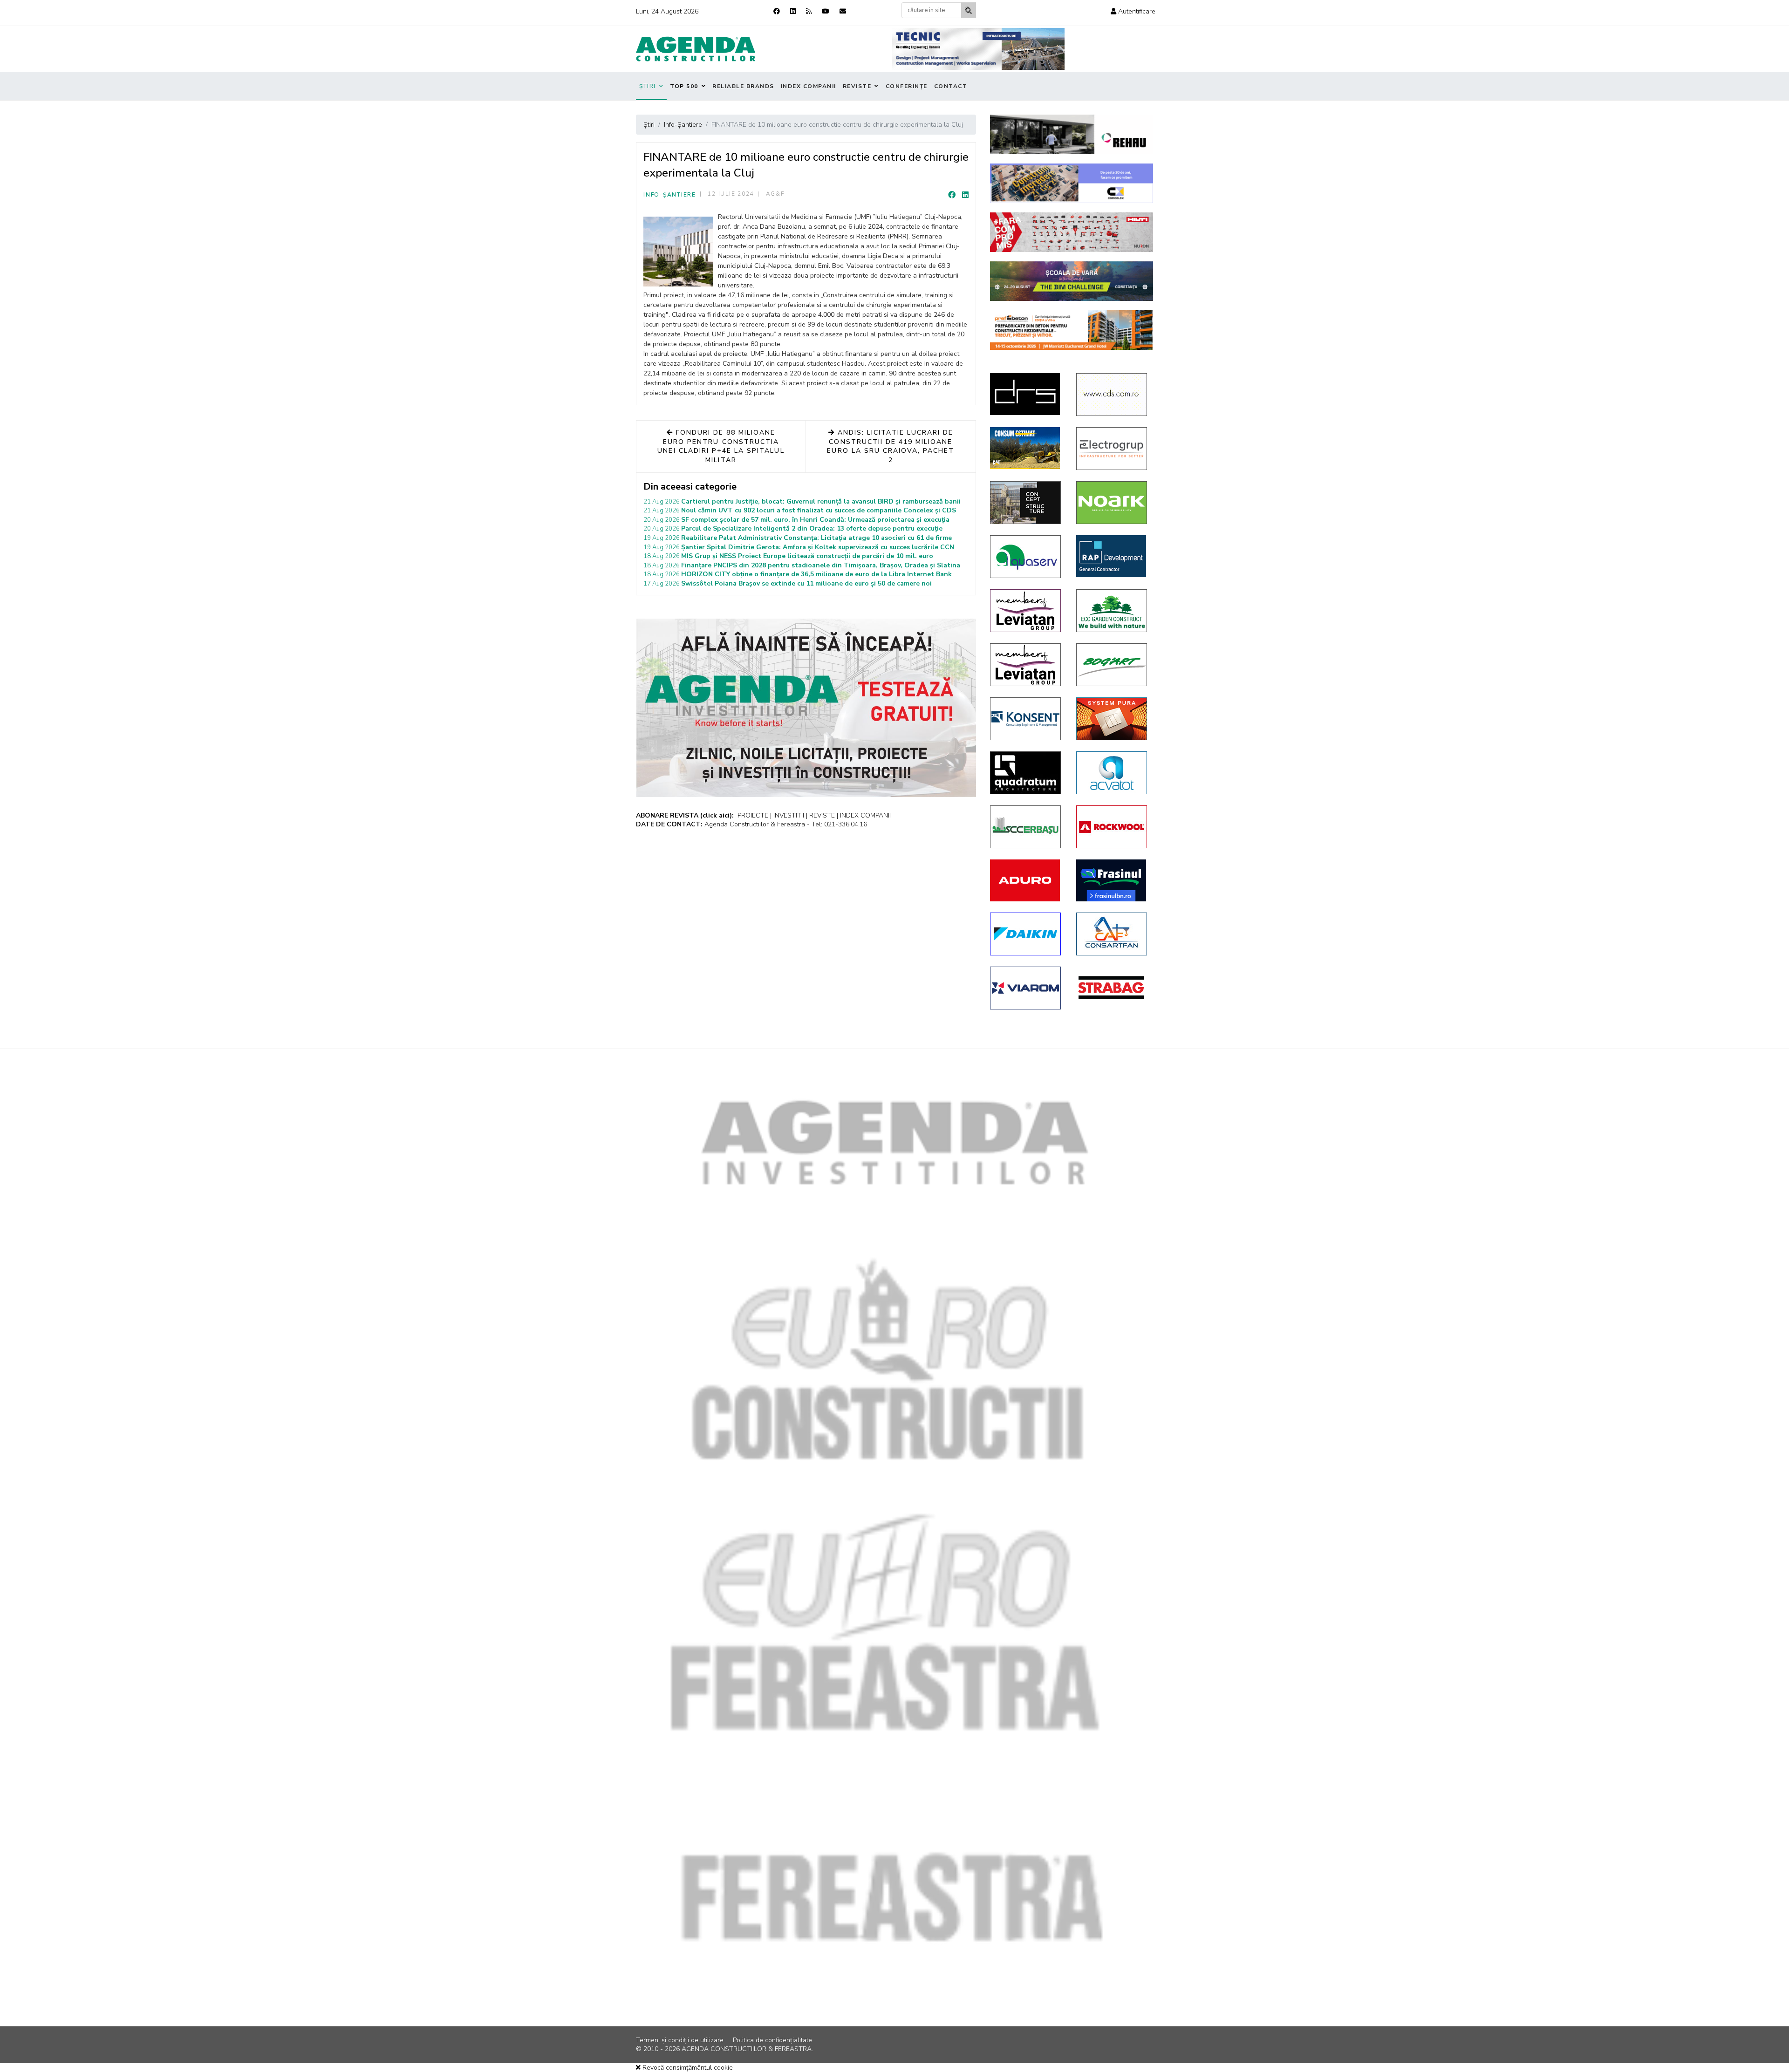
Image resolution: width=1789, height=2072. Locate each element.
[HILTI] (1072, 232)
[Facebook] (777, 11)
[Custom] (809, 11)
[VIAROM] (1026, 988)
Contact (951, 86)
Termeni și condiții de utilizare (680, 2040)
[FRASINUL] (1112, 880)
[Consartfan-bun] (1112, 934)
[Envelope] (843, 11)
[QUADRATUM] (1026, 773)
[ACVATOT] (1112, 773)
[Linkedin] (793, 11)
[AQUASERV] (1026, 557)
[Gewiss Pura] (1112, 719)
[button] (1133, 11)
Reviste (857, 86)
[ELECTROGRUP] (1112, 449)
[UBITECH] (1026, 665)
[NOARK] (1112, 503)
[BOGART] (1112, 665)
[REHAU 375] (1072, 134)
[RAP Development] (1112, 556)
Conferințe (907, 86)
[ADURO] (1026, 880)
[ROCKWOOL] (1112, 827)
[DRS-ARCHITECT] (1026, 394)
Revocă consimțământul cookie (687, 2068)
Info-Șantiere (670, 195)
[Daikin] (1026, 934)
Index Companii (809, 86)
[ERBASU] (1026, 827)
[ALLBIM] (1072, 281)
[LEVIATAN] (1026, 611)
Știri (648, 86)
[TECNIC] (978, 49)
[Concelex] (1072, 183)
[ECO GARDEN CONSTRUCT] (1112, 611)
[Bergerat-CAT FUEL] (1026, 448)
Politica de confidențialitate (772, 2040)
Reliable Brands (743, 86)
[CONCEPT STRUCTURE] (1026, 503)
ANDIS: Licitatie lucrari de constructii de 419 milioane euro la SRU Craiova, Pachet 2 (891, 446)
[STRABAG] (1112, 988)
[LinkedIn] (965, 195)
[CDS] (1112, 395)
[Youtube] (826, 11)
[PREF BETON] (1072, 330)
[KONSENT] (1026, 719)
